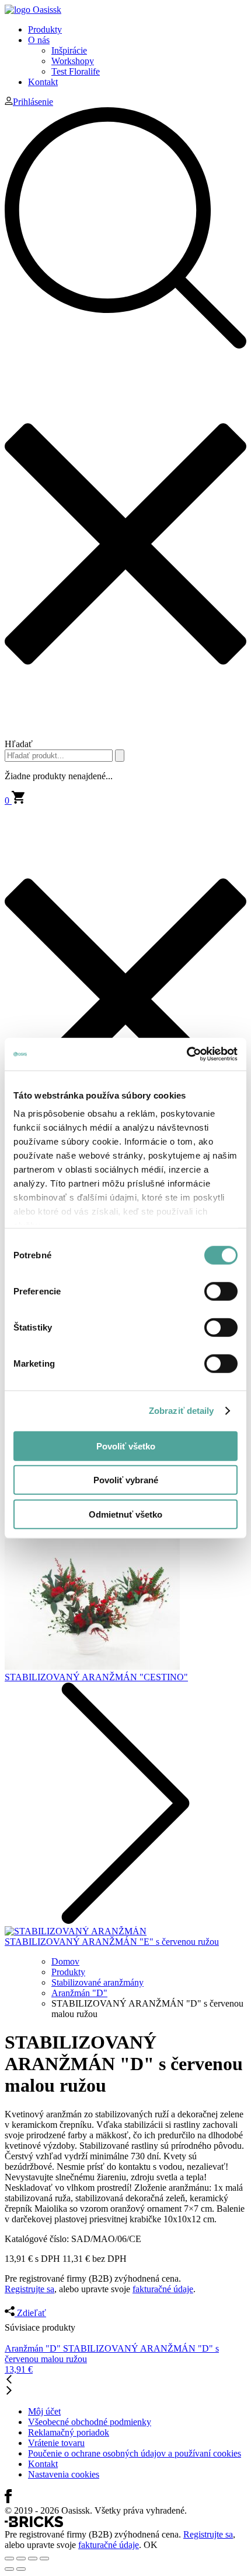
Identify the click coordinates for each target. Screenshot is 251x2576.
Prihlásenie (33, 102)
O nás (39, 40)
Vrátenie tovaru (56, 2443)
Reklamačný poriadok (69, 2432)
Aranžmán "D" (79, 1993)
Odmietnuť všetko (125, 1514)
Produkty (45, 29)
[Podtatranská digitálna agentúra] (34, 2524)
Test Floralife (76, 71)
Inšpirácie (69, 50)
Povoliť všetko (126, 1446)
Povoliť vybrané (126, 1480)
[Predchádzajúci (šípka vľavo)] (9, 2569)
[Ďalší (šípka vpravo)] (21, 2569)
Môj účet (44, 2411)
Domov (65, 1961)
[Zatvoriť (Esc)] (9, 2559)
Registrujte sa (29, 2289)
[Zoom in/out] (44, 2559)
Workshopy (73, 61)
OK (151, 2545)
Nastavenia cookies (64, 2474)
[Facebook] (8, 2500)
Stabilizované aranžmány (97, 1982)
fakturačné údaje (163, 2289)
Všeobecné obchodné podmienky (90, 2422)
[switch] (221, 1291)
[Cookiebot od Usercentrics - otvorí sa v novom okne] (186, 1054)
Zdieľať (30, 2313)
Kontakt (43, 82)
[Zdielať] (21, 2559)
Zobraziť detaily (182, 1411)
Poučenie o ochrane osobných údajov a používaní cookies (135, 2453)
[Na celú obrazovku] (33, 2559)
